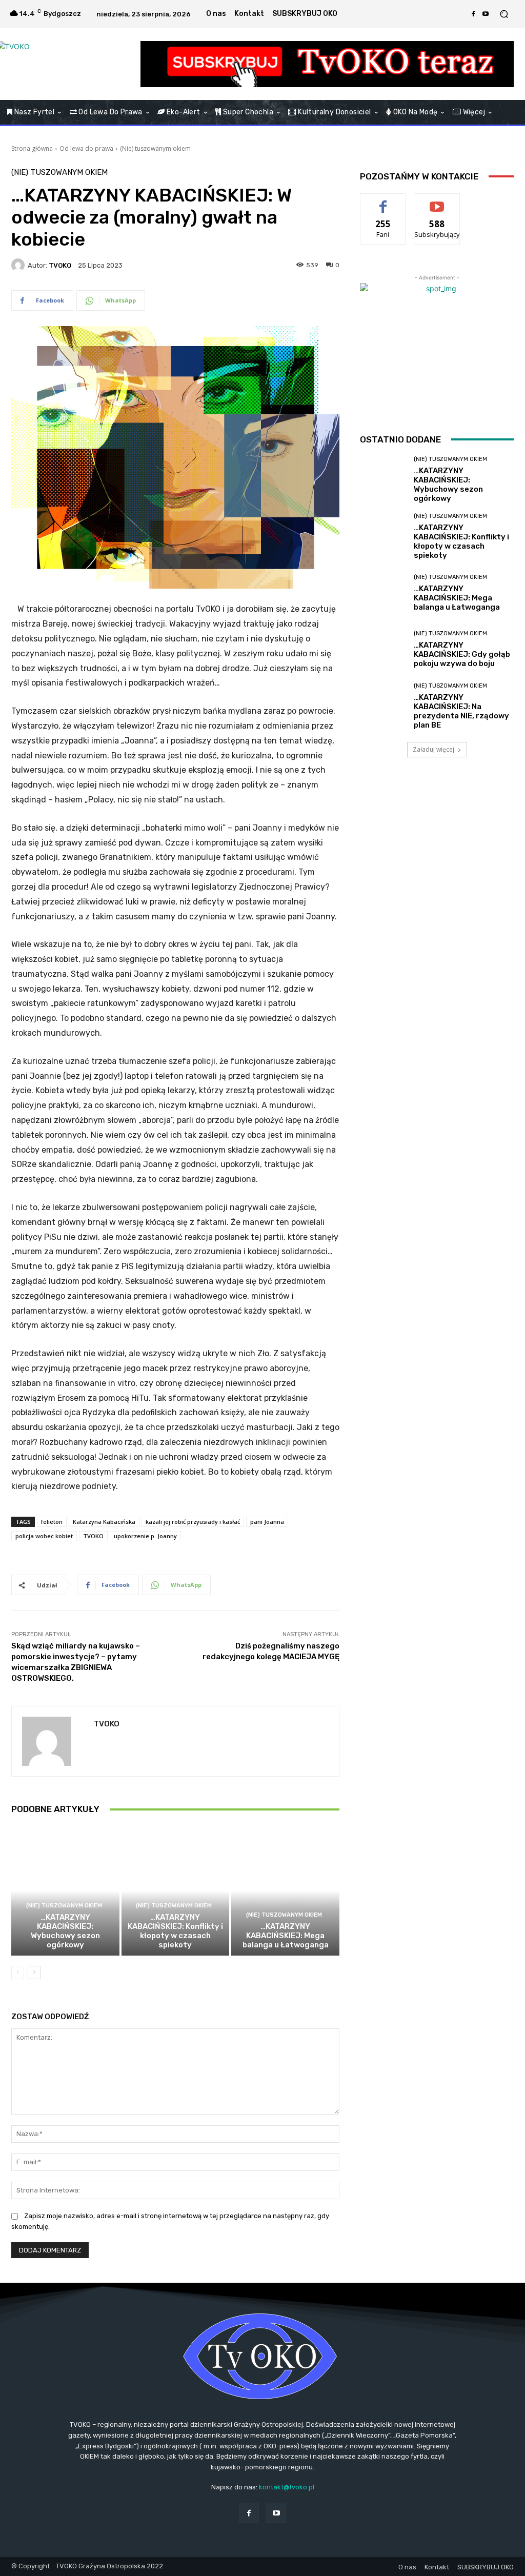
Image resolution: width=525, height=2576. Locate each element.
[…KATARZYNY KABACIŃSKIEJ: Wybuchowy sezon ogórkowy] (65, 1891)
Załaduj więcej (433, 749)
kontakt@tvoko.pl (287, 2487)
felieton (52, 1522)
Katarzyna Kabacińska (104, 1522)
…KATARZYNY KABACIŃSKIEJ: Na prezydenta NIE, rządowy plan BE (461, 711)
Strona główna (32, 148)
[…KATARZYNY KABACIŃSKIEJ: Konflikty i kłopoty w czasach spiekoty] (176, 1891)
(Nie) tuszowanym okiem (155, 148)
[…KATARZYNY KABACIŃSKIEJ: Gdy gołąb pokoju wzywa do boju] (383, 650)
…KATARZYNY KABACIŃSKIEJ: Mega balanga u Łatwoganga (286, 1936)
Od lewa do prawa (86, 148)
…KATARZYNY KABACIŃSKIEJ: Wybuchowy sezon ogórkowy (65, 1931)
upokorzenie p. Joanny (145, 1536)
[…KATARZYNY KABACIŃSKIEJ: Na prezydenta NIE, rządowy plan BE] (383, 706)
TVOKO (60, 265)
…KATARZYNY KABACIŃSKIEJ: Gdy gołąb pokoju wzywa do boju (462, 654)
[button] (504, 14)
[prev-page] (18, 1973)
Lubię (383, 201)
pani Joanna (267, 1522)
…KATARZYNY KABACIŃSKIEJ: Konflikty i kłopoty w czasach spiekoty (175, 1931)
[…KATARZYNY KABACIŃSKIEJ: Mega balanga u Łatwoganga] (285, 1891)
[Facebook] (473, 14)
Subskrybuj (437, 201)
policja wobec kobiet (44, 1536)
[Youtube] (486, 14)
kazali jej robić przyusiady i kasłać (193, 1522)
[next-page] (34, 1973)
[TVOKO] (66, 64)
